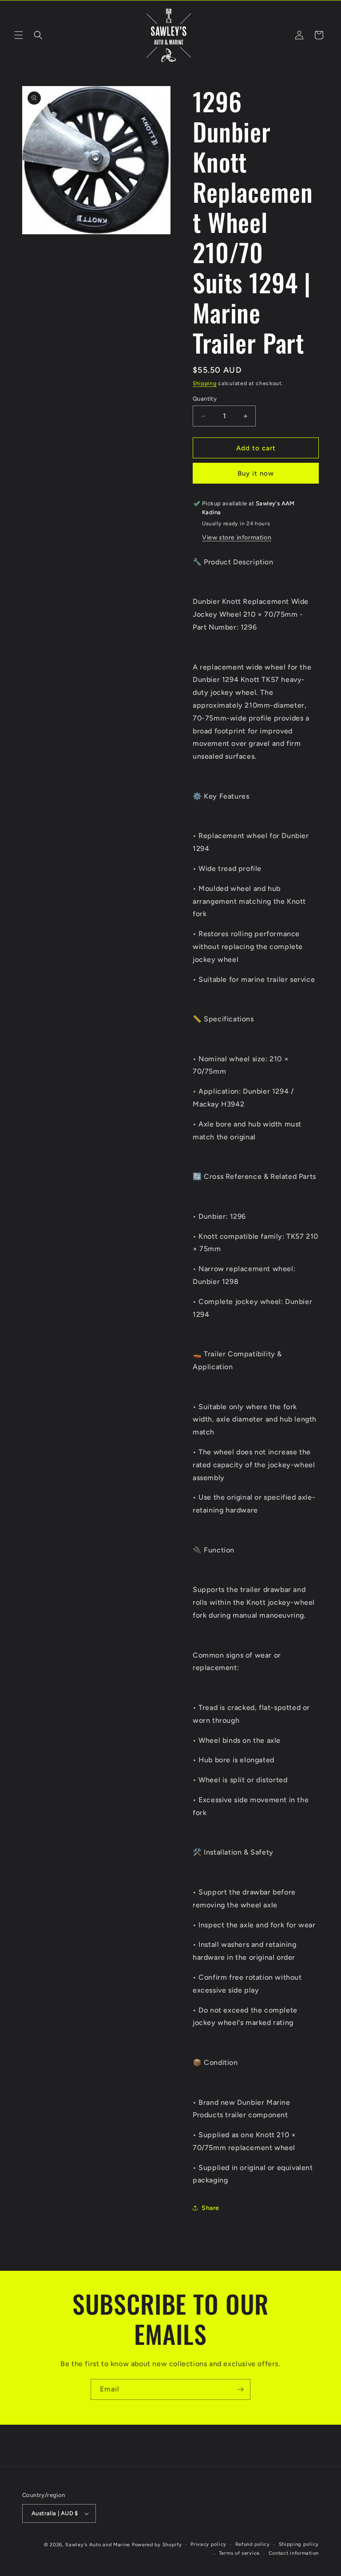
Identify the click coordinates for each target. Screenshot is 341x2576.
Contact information (294, 2553)
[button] (19, 35)
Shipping (205, 383)
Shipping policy (299, 2544)
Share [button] (210, 2208)
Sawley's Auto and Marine (98, 2545)
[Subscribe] (240, 2389)
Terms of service (239, 2553)
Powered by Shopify (157, 2545)
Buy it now (256, 473)
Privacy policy (208, 2544)
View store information (237, 538)
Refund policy (253, 2544)
